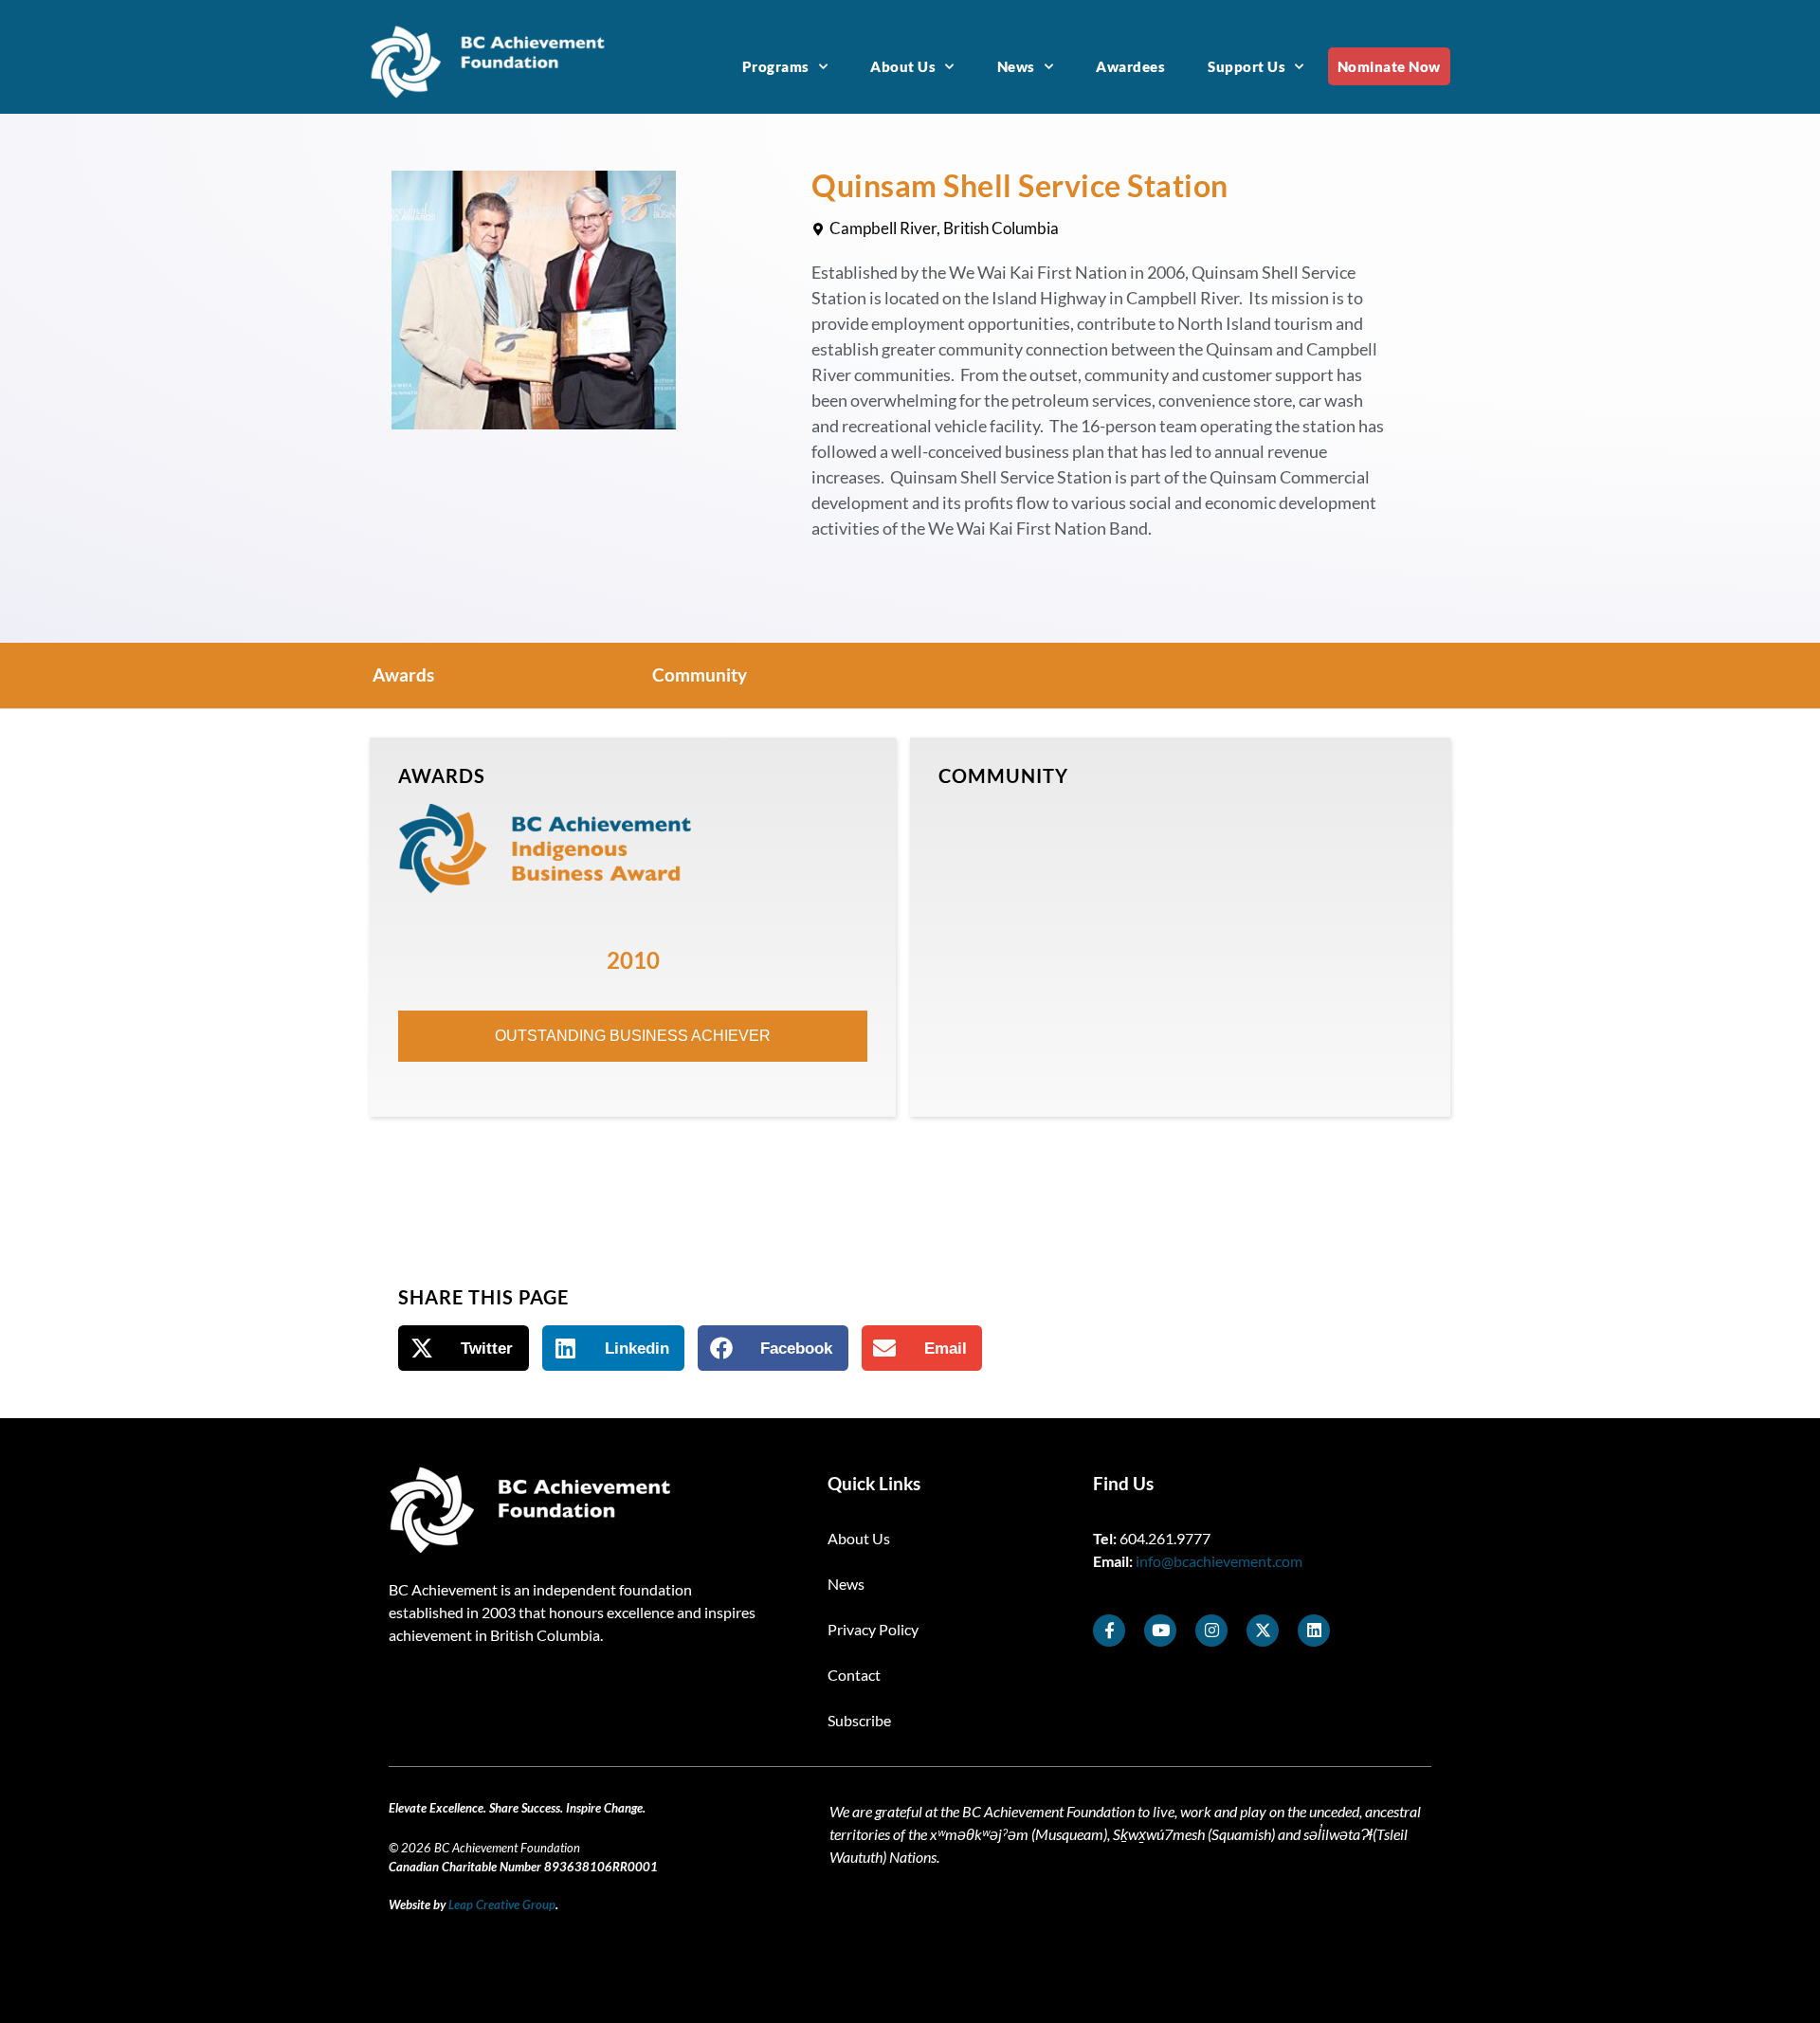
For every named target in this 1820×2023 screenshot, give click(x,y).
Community (700, 675)
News (1016, 66)
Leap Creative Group (502, 1905)
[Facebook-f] (1109, 1631)
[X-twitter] (1263, 1631)
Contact (854, 1675)
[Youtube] (1160, 1631)
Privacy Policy (873, 1629)
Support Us (1247, 66)
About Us (903, 66)
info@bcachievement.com (1219, 1561)
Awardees (1130, 66)
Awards (403, 675)
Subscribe (859, 1720)
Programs (776, 66)
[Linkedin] (1314, 1631)
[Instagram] (1211, 1631)
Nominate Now (1389, 66)
